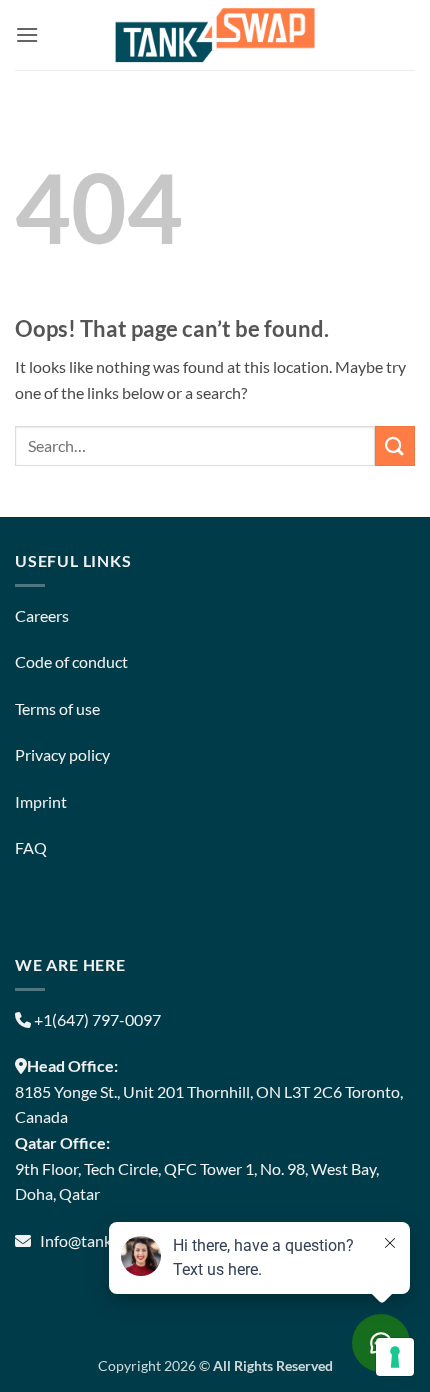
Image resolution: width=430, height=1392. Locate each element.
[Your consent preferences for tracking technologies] (395, 1357)
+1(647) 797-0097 (96, 1019)
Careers (42, 615)
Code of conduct (71, 661)
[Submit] (395, 445)
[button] (27, 34)
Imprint (41, 801)
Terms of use (57, 708)
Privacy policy (62, 754)
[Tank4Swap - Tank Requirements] (215, 34)
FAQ (31, 847)
